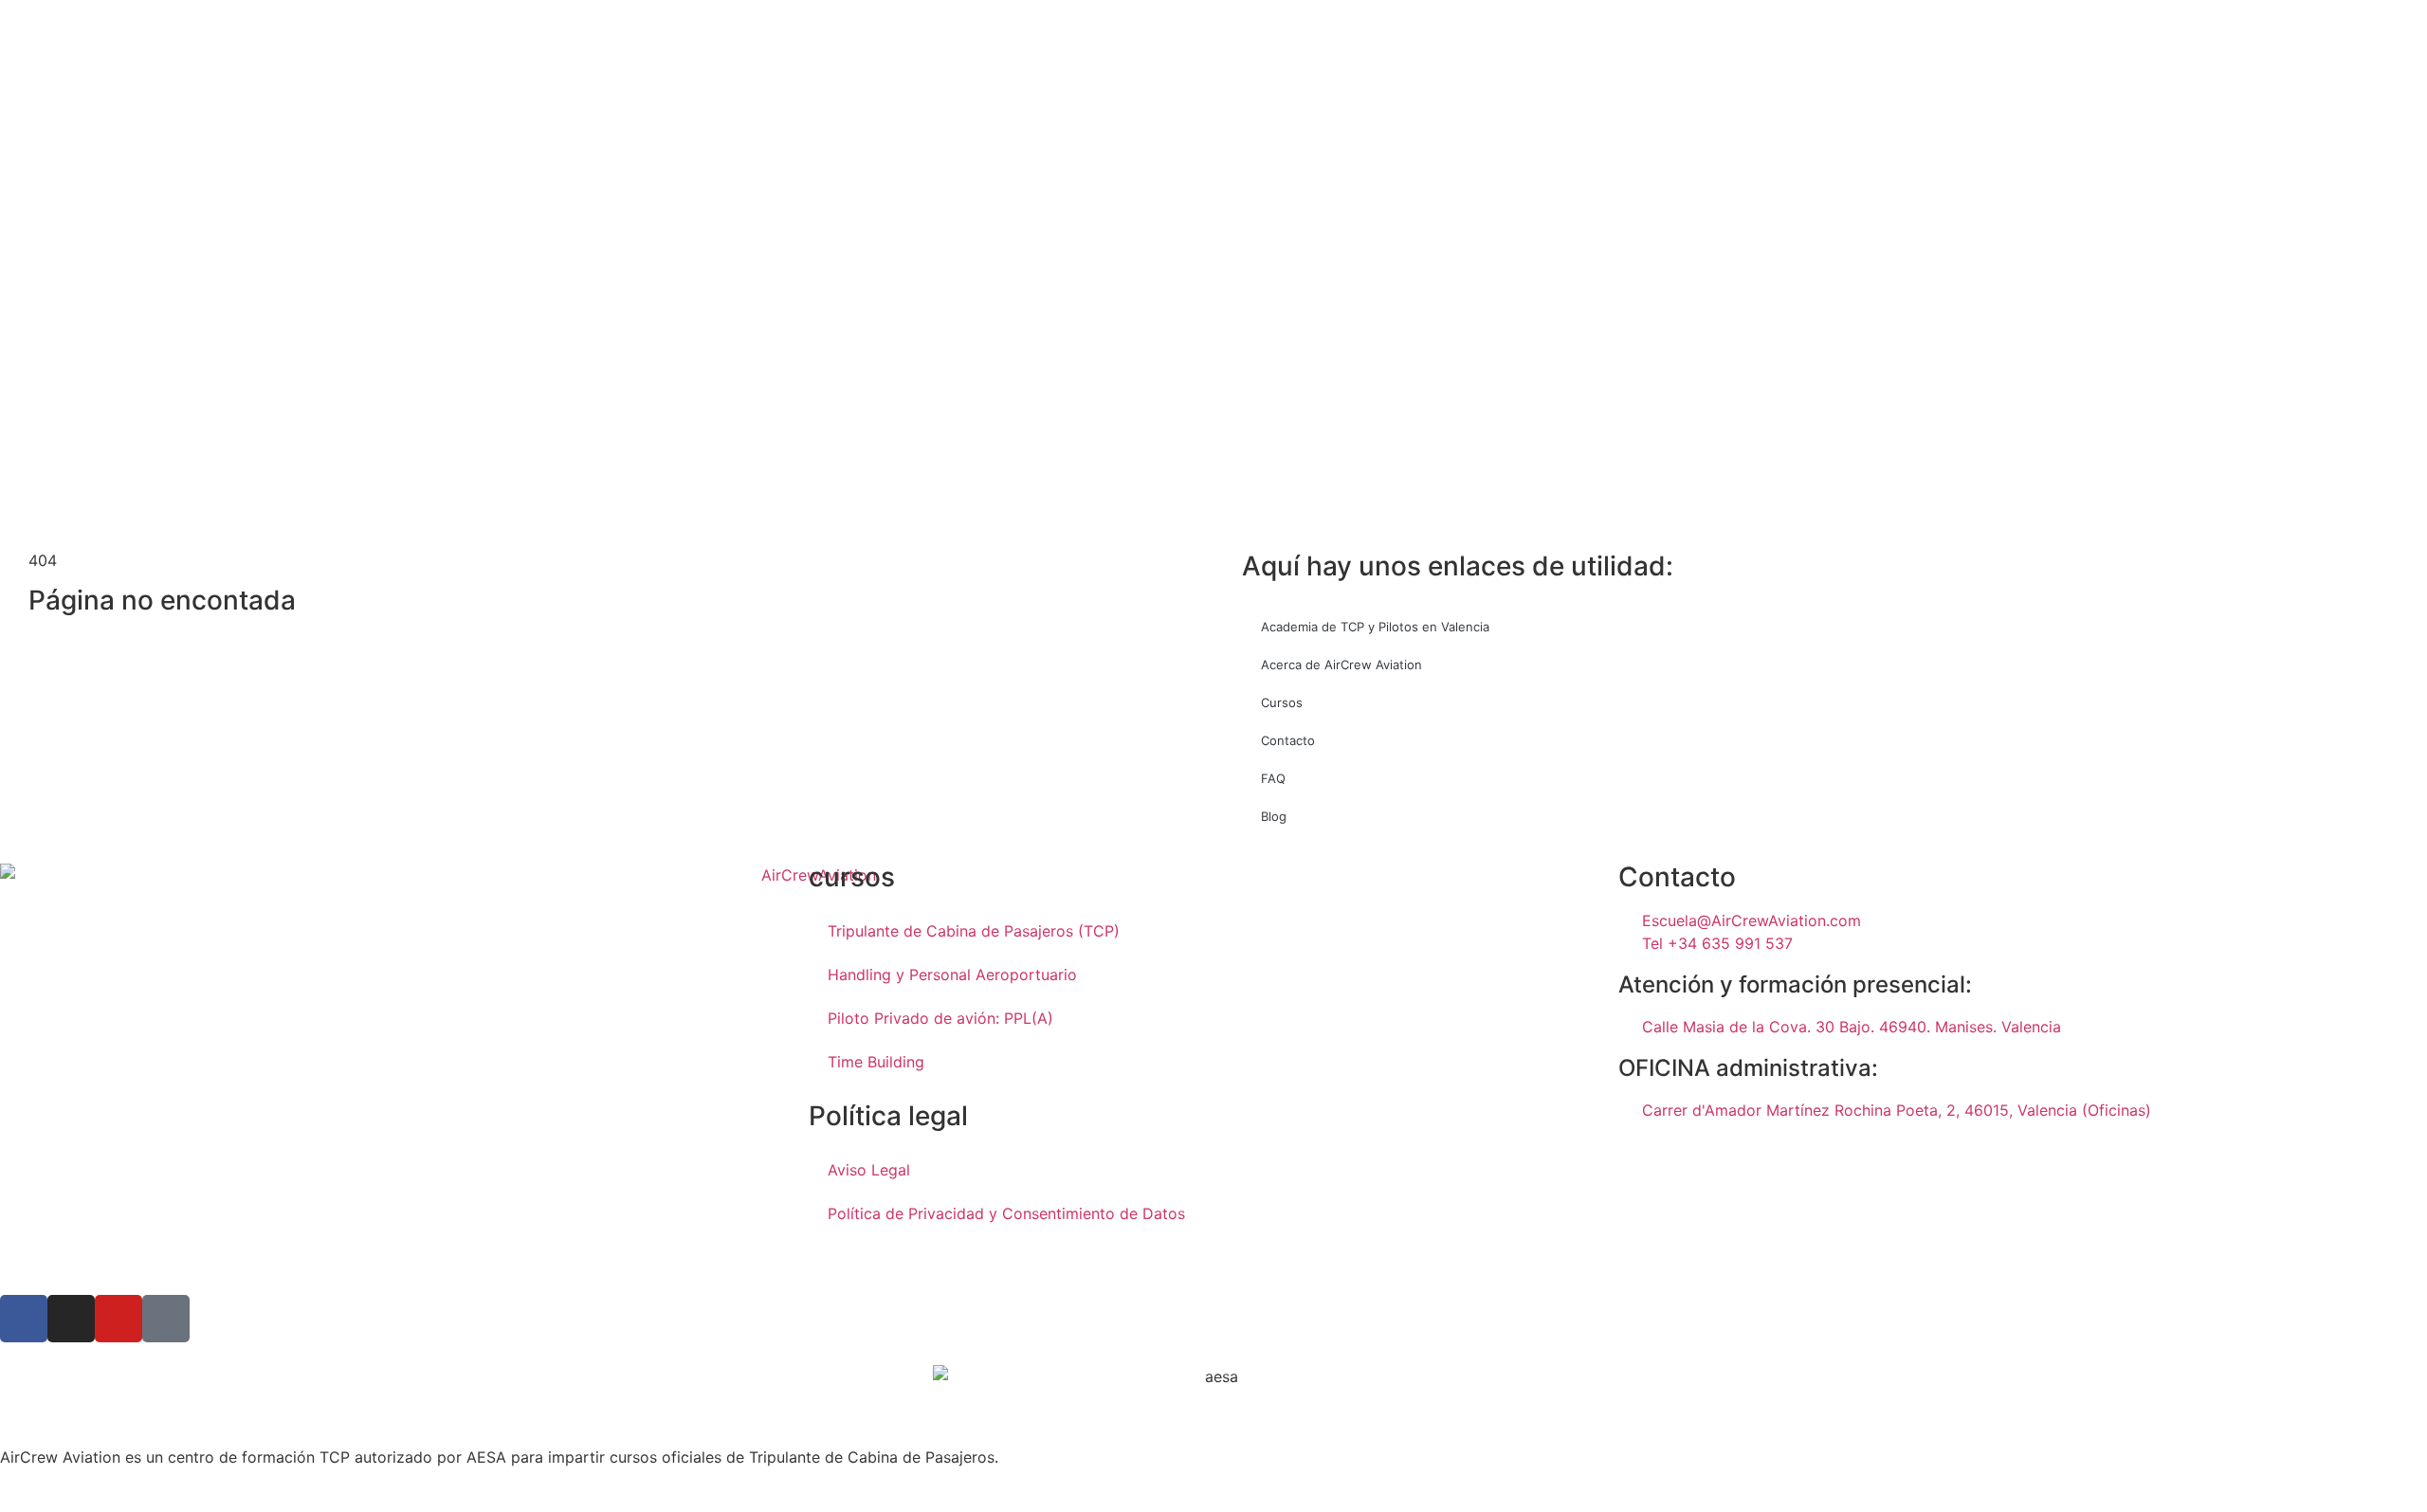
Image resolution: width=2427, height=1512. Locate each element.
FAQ (1273, 778)
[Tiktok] (166, 1319)
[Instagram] (71, 1319)
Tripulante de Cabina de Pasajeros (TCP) (974, 931)
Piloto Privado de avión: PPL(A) (940, 1018)
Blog (1274, 816)
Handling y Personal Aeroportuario (952, 975)
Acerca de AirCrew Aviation (1341, 665)
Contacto (1288, 740)
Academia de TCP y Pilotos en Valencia (1375, 627)
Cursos (1282, 702)
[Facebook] (24, 1319)
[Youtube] (119, 1319)
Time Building (876, 1062)
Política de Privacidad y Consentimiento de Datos (1006, 1213)
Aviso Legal (869, 1170)
